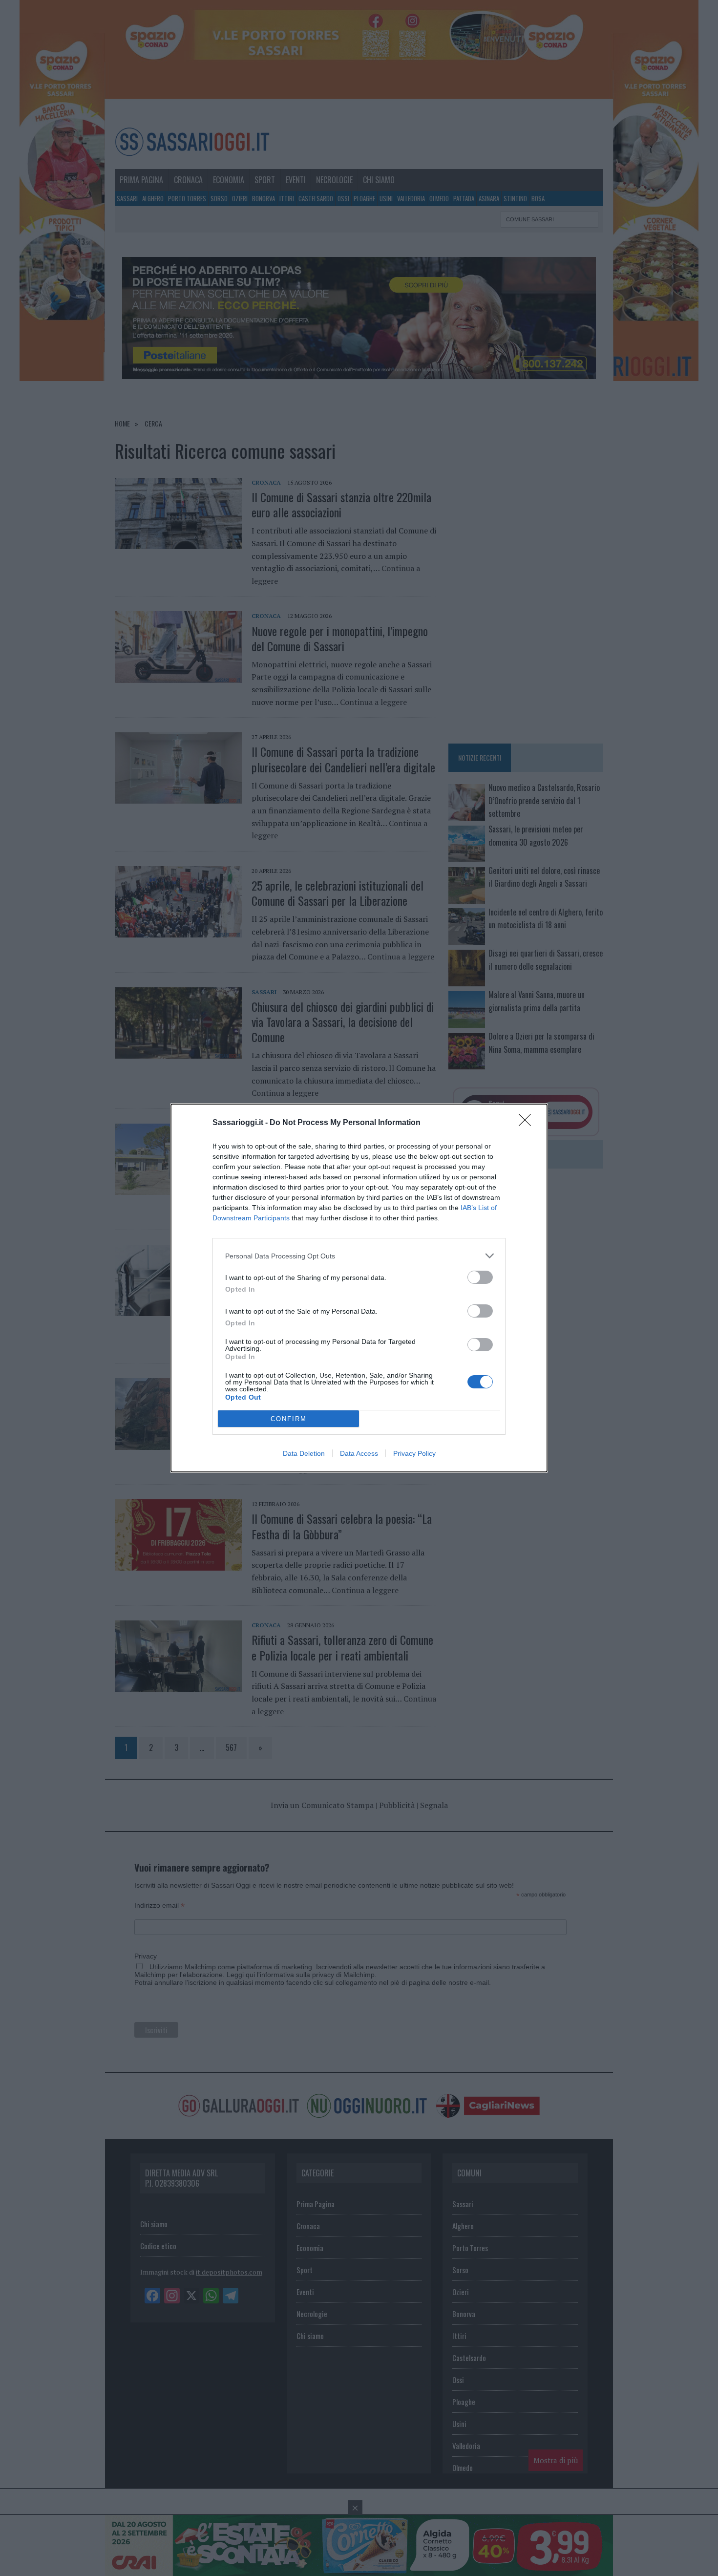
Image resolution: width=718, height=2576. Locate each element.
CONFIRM (289, 1419)
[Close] (528, 1123)
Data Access (359, 1453)
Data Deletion (304, 1453)
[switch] (480, 1277)
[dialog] (359, 1288)
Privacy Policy (414, 1453)
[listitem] (359, 1256)
